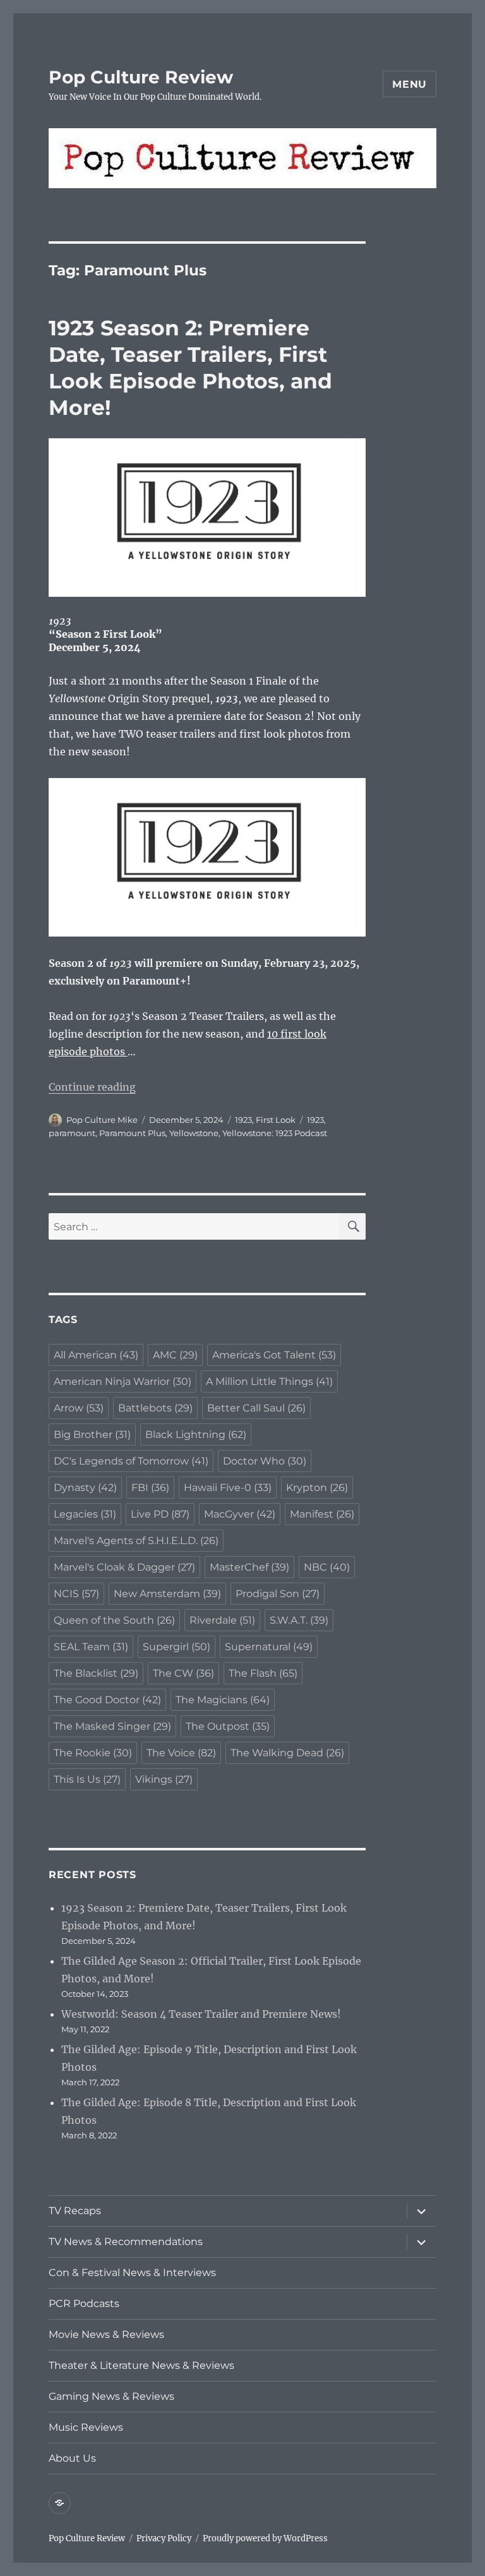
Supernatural (269, 1647)
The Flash (263, 1673)
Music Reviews (86, 2427)
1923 (243, 1120)
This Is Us (87, 1779)
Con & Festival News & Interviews (132, 2273)
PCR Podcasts (84, 2303)
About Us (72, 2458)
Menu (410, 84)
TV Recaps (75, 2211)
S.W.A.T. (299, 1620)
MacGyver (240, 1514)
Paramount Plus (132, 1133)
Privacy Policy (164, 2538)
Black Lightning (196, 1435)
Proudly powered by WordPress (265, 2538)
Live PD (160, 1514)
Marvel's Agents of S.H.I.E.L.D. (136, 1541)
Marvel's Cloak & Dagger (124, 1567)
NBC (327, 1567)
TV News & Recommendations (126, 2242)
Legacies (85, 1514)
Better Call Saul (256, 1408)
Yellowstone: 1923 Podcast (275, 1133)
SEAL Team (91, 1647)
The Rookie (93, 1753)
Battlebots (155, 1408)
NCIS (76, 1594)
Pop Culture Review (141, 77)
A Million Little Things (269, 1381)
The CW (183, 1673)
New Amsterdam (167, 1594)
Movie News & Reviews (106, 2334)
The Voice (181, 1753)
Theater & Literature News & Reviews (141, 2365)
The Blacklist (96, 1673)
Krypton (317, 1488)
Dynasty (85, 1488)
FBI (150, 1488)
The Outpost (228, 1726)
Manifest (322, 1514)
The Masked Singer (112, 1726)
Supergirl (177, 1647)
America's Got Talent (274, 1355)
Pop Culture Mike (102, 1120)
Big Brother (92, 1435)
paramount (72, 1133)
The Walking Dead (287, 1753)
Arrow (79, 1408)
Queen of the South (114, 1620)
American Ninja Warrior (123, 1381)
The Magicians (223, 1700)
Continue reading (92, 1087)
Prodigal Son (278, 1594)
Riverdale (222, 1620)
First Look (276, 1120)
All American (96, 1355)
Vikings (164, 1779)
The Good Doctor (107, 1700)
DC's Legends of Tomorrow (131, 1461)
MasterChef (249, 1567)
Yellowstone (194, 1133)
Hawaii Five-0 (228, 1488)
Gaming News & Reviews (111, 2396)
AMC (175, 1355)
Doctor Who (265, 1461)
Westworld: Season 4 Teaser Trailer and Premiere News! (201, 2014)
